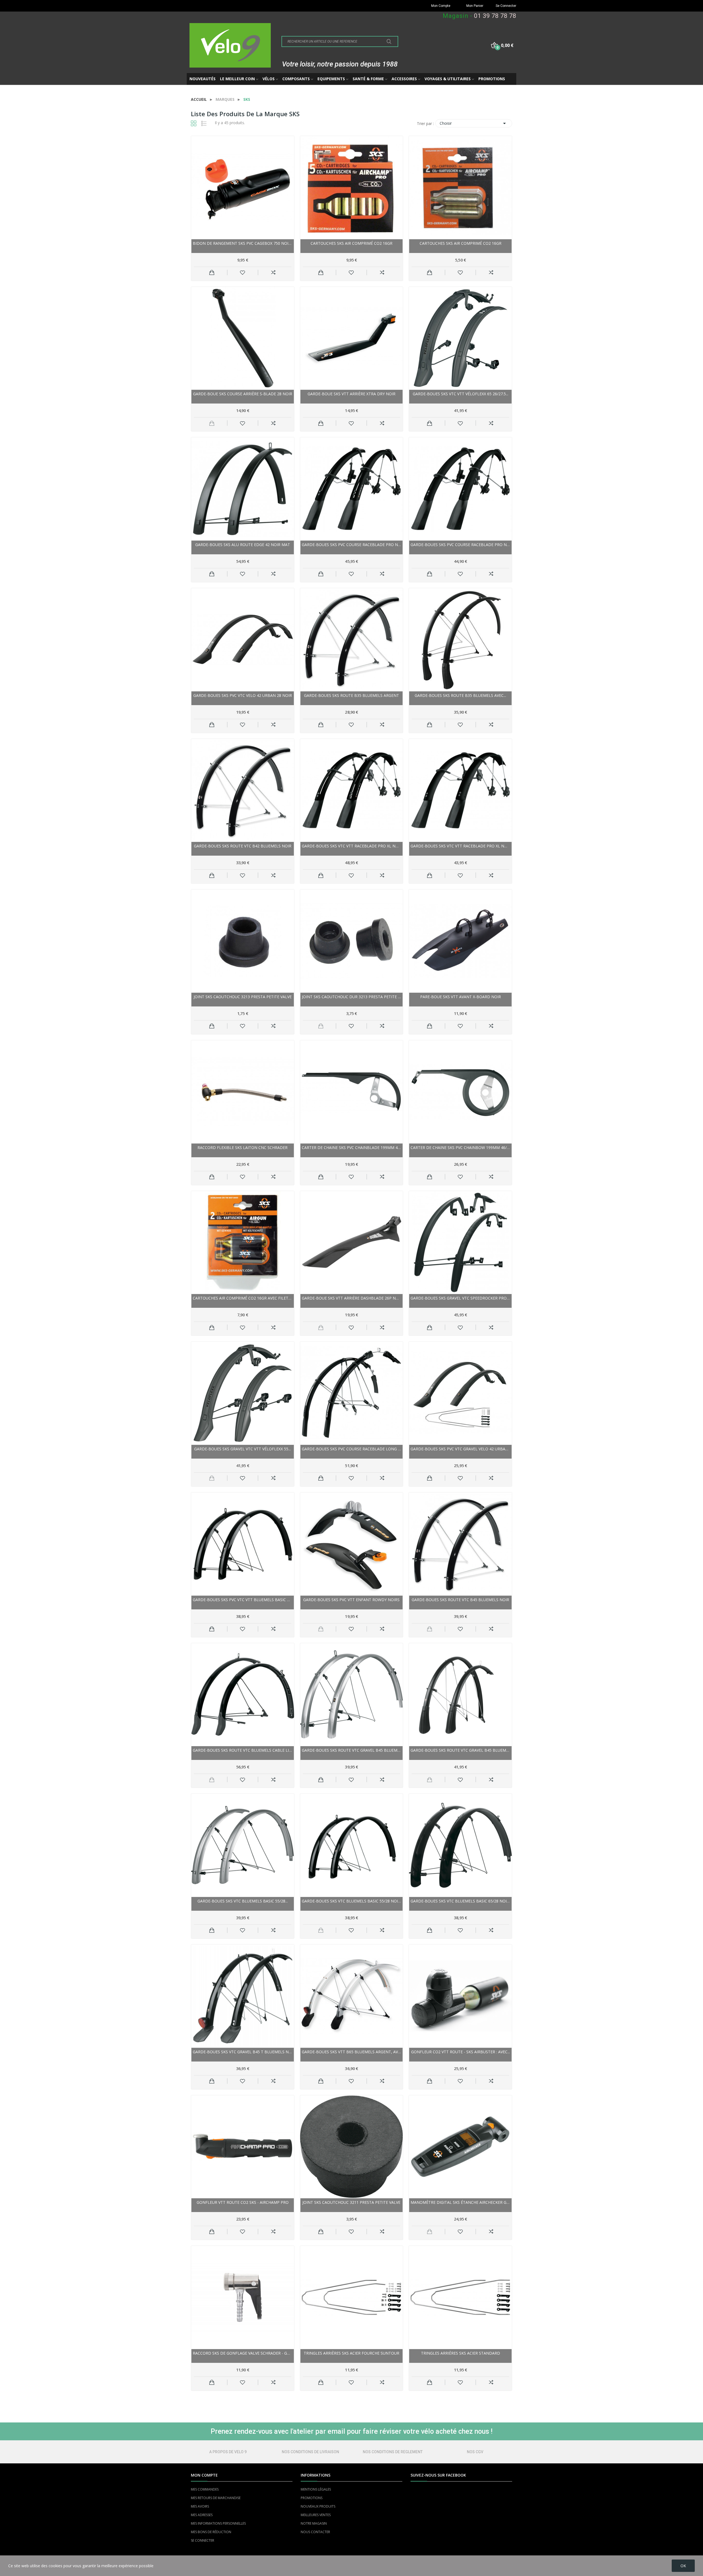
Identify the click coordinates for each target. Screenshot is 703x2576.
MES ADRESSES (202, 2515)
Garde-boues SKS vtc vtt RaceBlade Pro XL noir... (352, 846)
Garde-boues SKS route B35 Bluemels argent (351, 695)
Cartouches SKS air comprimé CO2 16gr (351, 243)
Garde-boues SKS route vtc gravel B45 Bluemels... (352, 1750)
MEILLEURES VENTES (316, 2515)
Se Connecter (506, 6)
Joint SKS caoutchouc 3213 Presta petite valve (243, 997)
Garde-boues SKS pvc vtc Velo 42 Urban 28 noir (243, 695)
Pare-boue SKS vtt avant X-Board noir (461, 997)
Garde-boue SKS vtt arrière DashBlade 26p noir (352, 1298)
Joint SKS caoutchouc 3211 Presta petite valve (351, 2202)
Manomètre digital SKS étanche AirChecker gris (460, 2202)
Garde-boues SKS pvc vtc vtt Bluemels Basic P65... (243, 1600)
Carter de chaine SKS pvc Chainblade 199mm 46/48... (352, 1147)
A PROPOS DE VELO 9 (228, 2452)
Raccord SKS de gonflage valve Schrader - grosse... (243, 2353)
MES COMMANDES (205, 2489)
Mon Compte (441, 6)
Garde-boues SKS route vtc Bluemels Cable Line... (243, 1750)
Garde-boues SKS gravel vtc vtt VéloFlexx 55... (242, 1449)
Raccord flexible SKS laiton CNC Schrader (242, 1147)
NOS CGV (475, 2452)
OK (683, 2566)
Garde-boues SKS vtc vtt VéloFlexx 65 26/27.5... (461, 394)
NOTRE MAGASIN (314, 2523)
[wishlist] (243, 272)
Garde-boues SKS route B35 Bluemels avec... (460, 695)
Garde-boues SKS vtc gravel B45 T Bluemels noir (243, 2052)
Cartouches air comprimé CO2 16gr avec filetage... (243, 1298)
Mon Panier (475, 6)
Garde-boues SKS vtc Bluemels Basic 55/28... (243, 1901)
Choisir (474, 123)
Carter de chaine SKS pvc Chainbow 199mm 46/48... (460, 1147)
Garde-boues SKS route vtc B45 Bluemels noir (460, 1600)
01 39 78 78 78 (495, 16)
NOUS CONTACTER (315, 2532)
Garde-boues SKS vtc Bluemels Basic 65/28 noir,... (460, 1901)
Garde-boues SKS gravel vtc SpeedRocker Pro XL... (460, 1298)
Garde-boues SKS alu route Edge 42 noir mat (243, 545)
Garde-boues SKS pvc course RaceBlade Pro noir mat (460, 545)
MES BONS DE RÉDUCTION (211, 2532)
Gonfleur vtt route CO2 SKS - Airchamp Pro (243, 2202)
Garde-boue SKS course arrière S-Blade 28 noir (243, 394)
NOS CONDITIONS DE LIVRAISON (310, 2452)
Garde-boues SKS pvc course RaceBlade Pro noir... (352, 545)
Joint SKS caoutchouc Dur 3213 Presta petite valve (352, 997)
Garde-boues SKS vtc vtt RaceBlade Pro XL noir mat (460, 846)
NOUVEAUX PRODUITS (318, 2506)
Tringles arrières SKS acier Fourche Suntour (351, 2353)
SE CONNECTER (203, 2540)
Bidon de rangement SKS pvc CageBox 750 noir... (243, 243)
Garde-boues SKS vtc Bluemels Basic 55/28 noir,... (352, 1901)
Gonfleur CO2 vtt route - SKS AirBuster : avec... (461, 2052)
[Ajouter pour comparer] (273, 272)
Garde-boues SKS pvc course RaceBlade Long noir (352, 1449)
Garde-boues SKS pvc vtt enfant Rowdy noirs (351, 1600)
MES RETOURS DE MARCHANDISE (216, 2498)
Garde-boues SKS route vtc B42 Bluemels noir (243, 846)
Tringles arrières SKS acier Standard (461, 2353)
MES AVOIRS (200, 2506)
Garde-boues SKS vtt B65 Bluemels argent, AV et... (352, 2052)
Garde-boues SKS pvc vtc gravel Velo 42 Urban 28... (460, 1449)
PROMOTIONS (312, 2498)
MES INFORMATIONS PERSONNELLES (218, 2523)
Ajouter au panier (212, 272)
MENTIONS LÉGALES (316, 2489)
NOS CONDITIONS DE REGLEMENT (393, 2452)
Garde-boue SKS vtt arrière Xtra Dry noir (351, 394)
